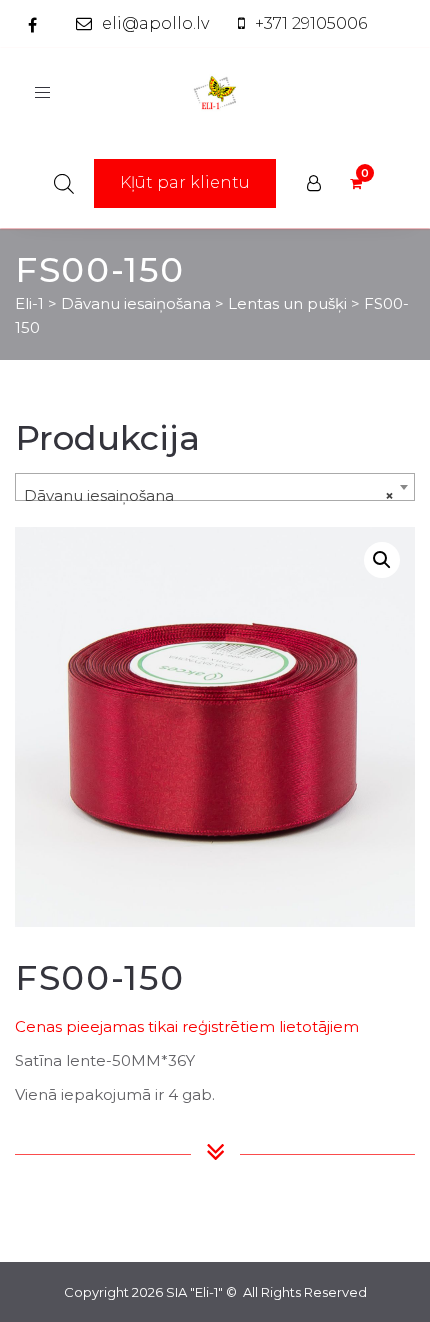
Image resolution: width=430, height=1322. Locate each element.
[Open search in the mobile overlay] (64, 183)
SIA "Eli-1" (194, 1292)
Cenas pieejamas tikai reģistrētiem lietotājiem (187, 1026)
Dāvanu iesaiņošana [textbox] (209, 495)
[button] (382, 560)
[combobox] (215, 487)
